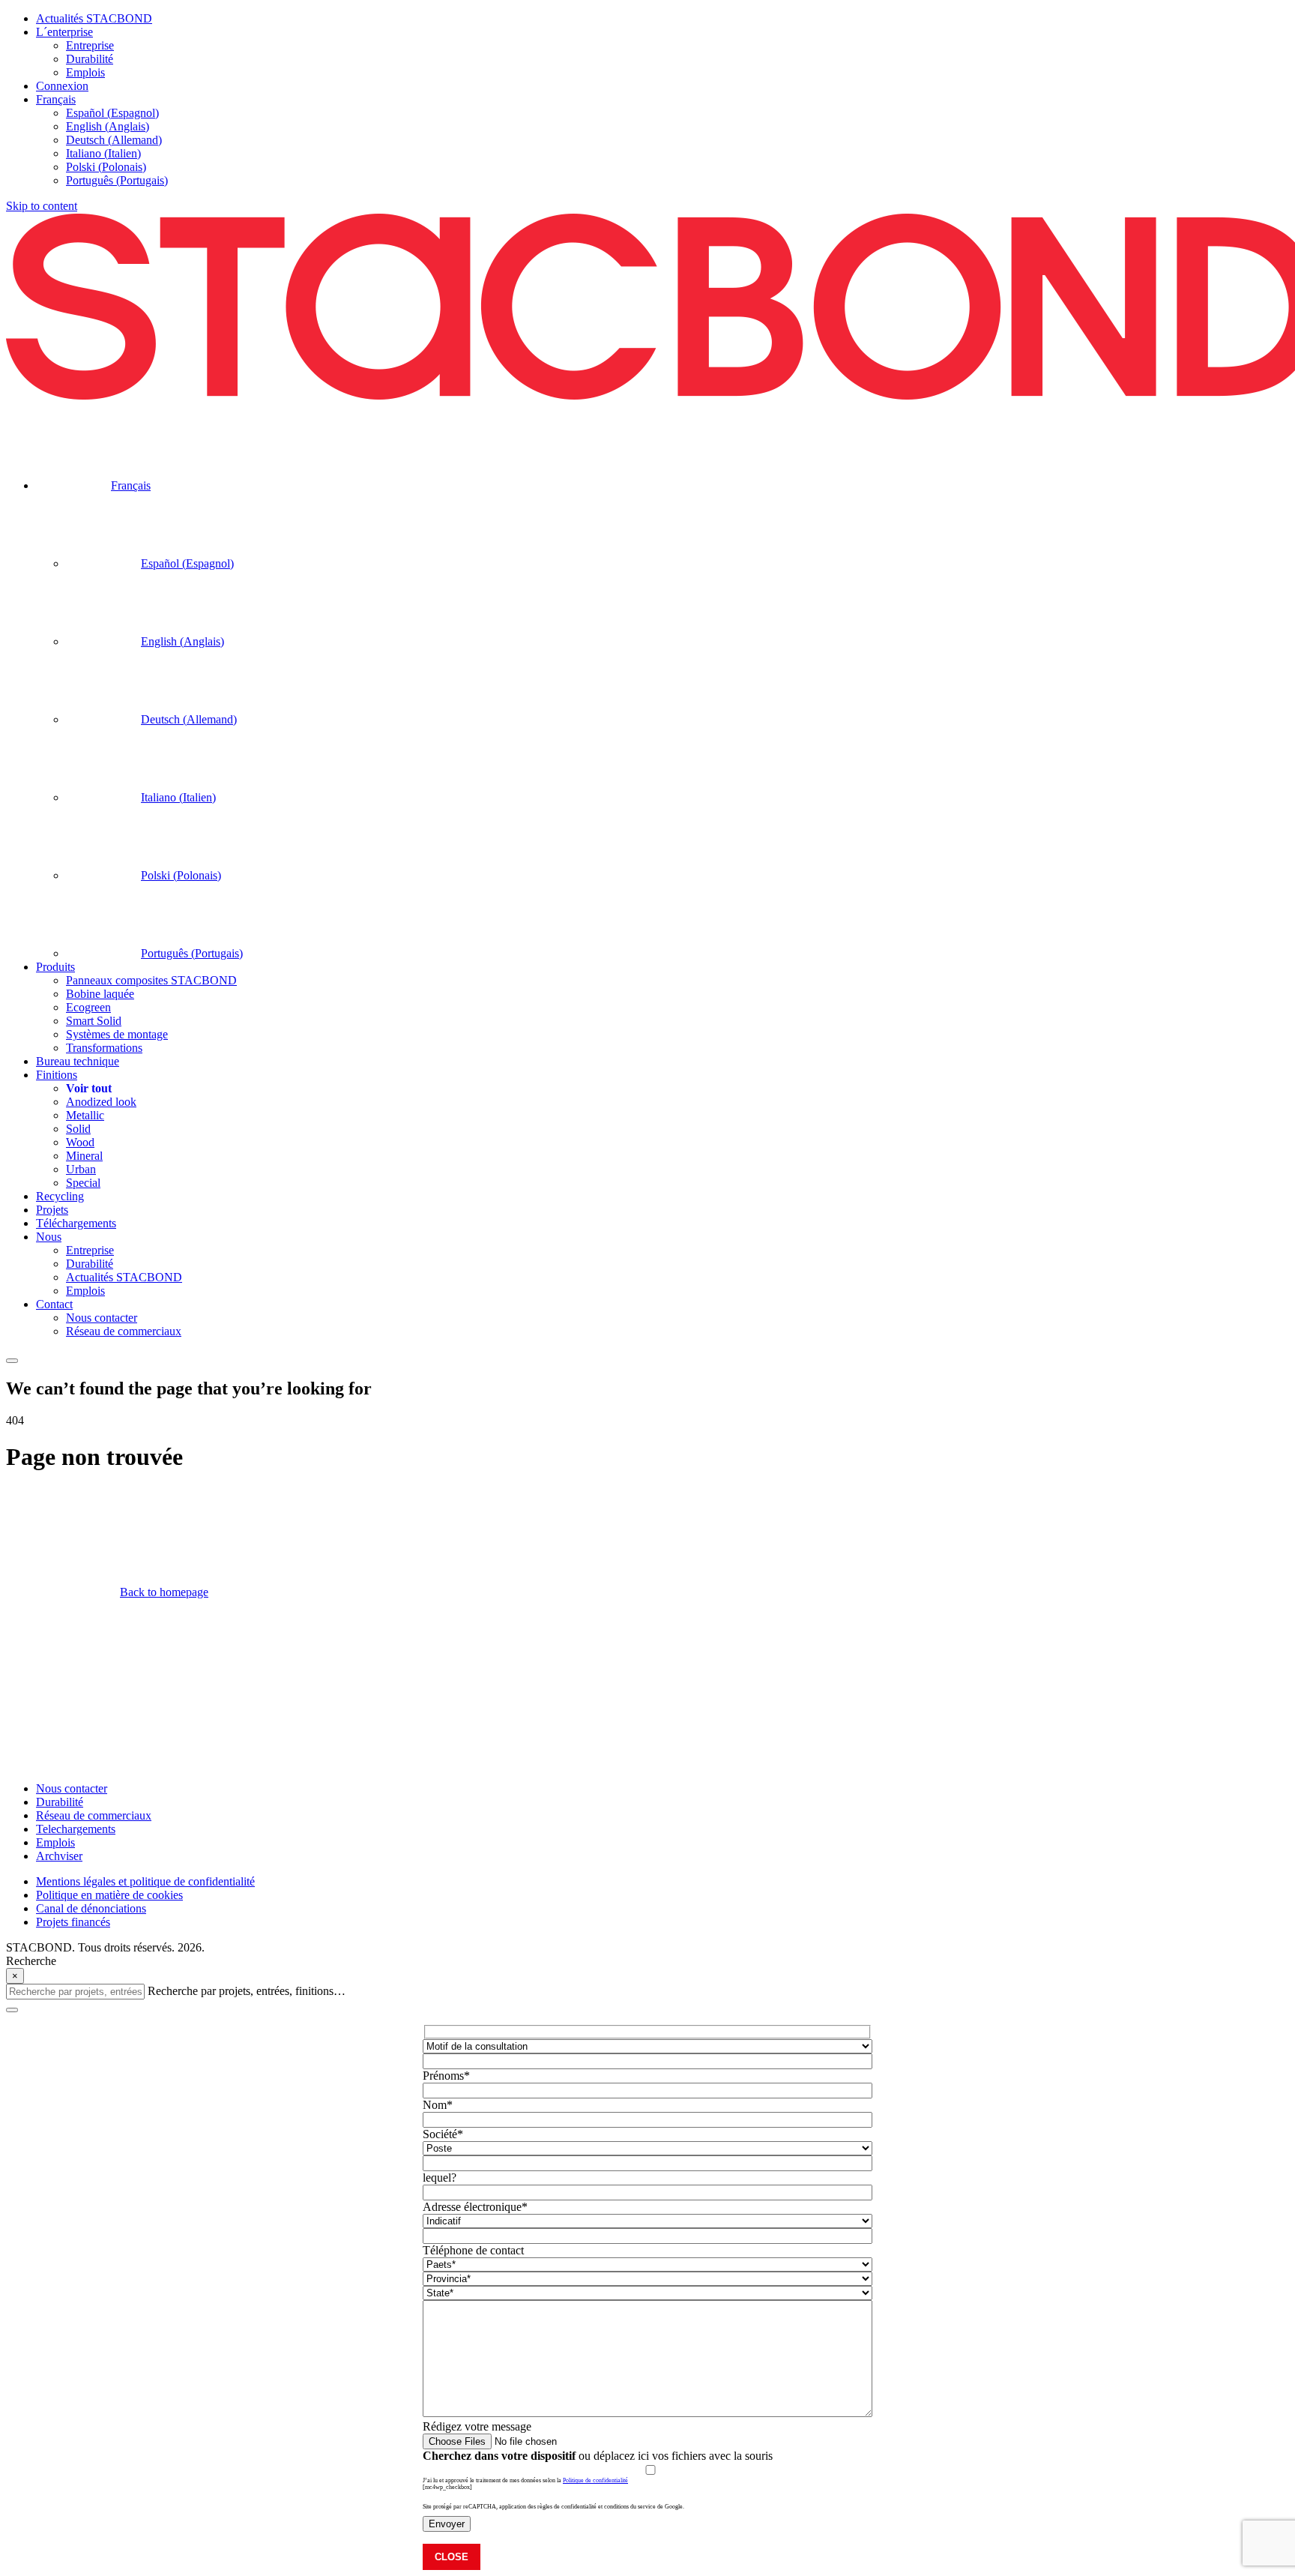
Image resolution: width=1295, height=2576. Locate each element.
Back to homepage (164, 1592)
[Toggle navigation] (12, 1361)
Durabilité (60, 1802)
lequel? (440, 2178)
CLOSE (452, 2557)
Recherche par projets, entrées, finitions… (247, 1991)
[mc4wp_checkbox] (447, 2487)
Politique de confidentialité (595, 2480)
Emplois (55, 1842)
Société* (443, 2134)
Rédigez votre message (477, 2426)
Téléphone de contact (473, 2250)
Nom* (438, 2105)
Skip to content (42, 206)
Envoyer (447, 2524)
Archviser (59, 1856)
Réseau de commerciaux (94, 1815)
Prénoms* (446, 2076)
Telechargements (76, 1829)
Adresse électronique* (475, 2207)
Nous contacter (72, 1788)
